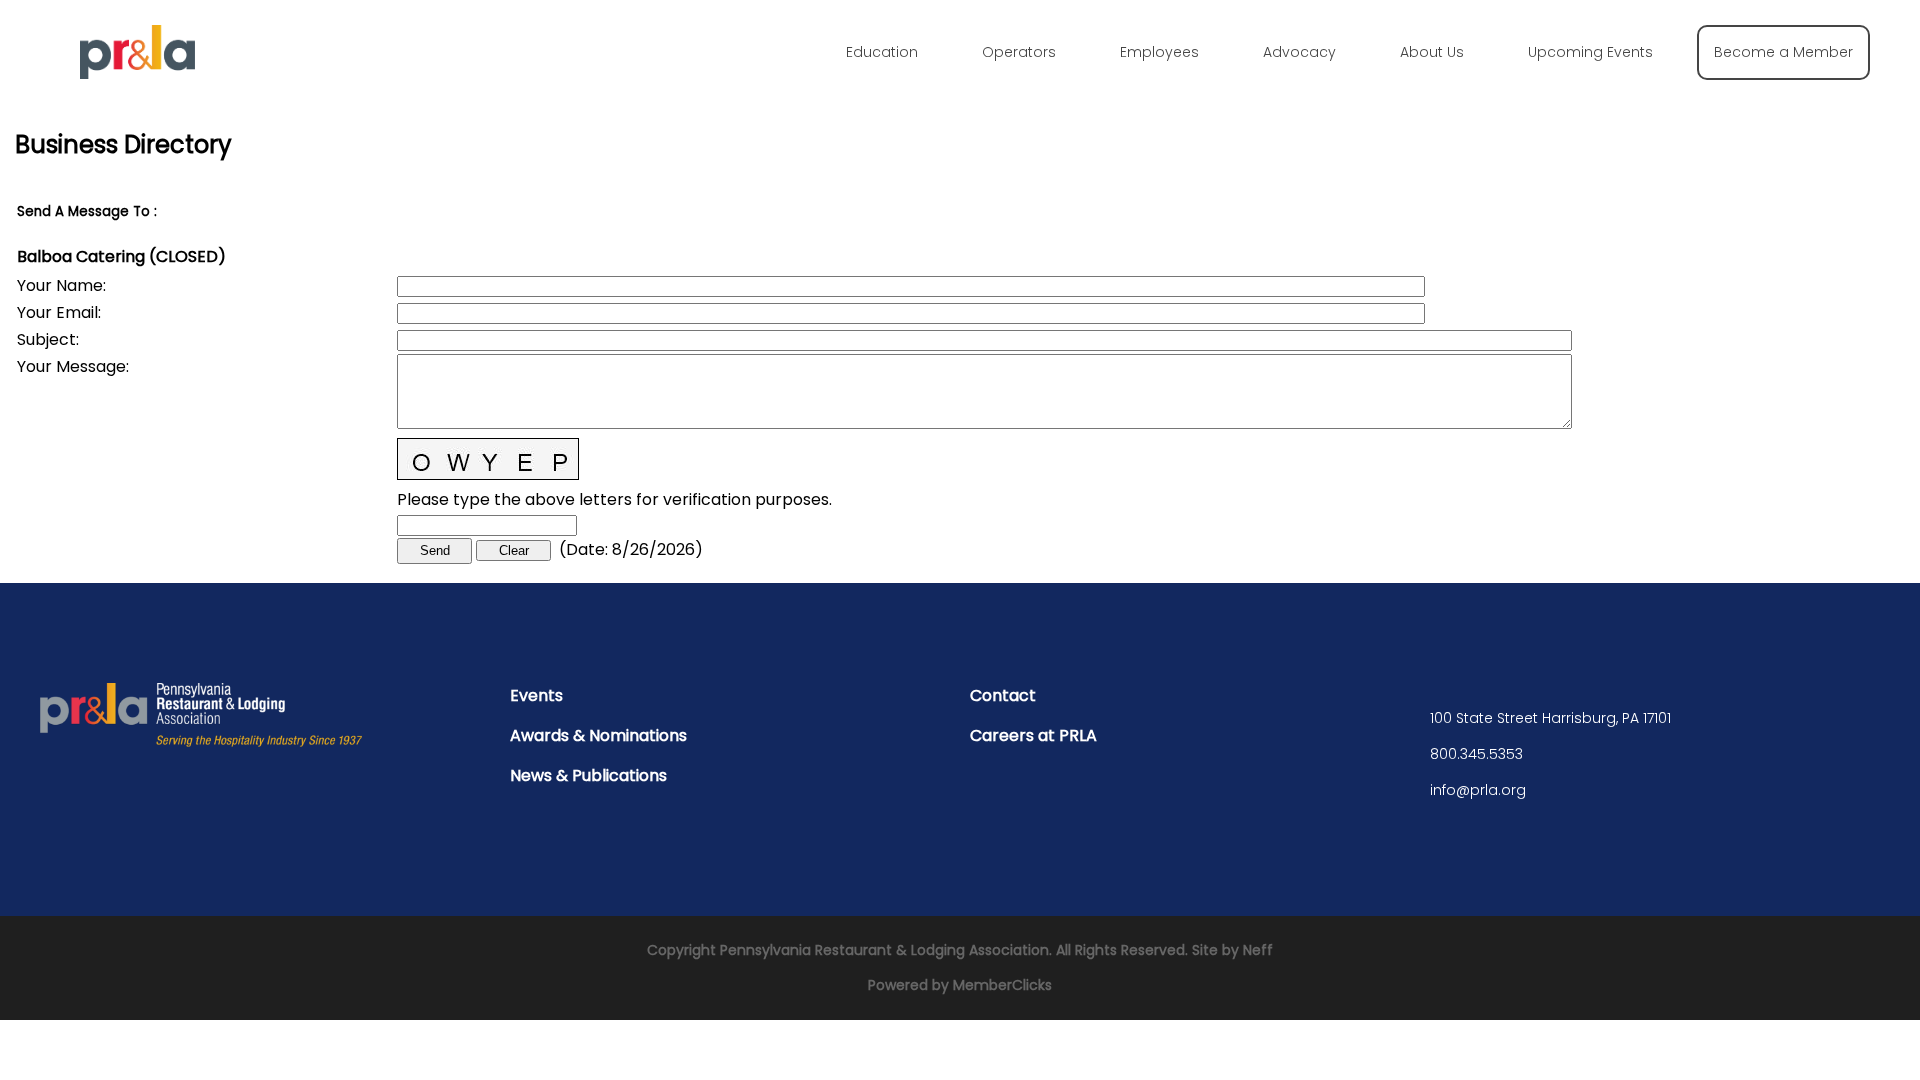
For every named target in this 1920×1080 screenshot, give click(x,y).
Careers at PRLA (1033, 735)
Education (882, 52)
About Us (1432, 52)
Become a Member (1783, 52)
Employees (1159, 52)
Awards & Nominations (598, 735)
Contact (1003, 695)
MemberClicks (1002, 985)
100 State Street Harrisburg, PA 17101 (1550, 718)
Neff (1258, 950)
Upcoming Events (1590, 52)
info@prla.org (1478, 790)
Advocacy (1299, 52)
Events (536, 695)
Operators (1019, 52)
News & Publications (588, 775)
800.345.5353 (1476, 754)
